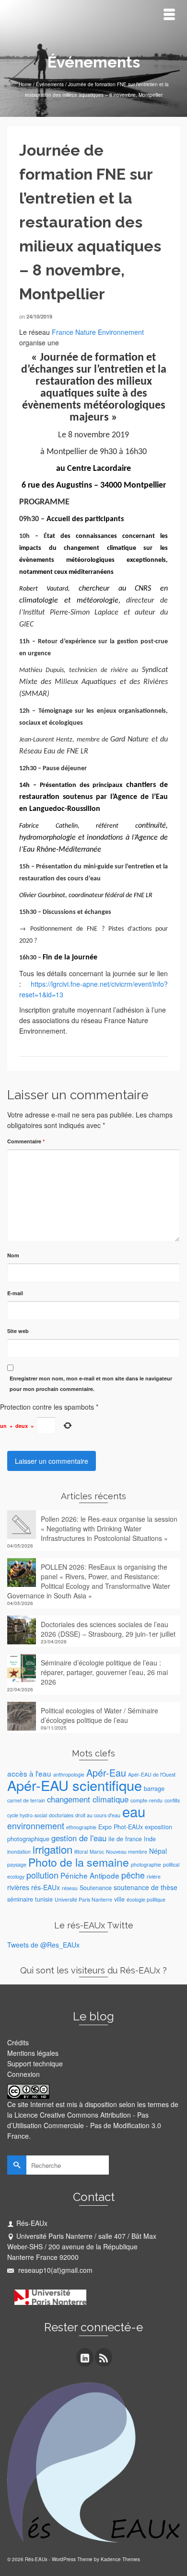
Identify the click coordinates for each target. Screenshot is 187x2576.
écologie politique (146, 1899)
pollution (42, 1875)
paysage (17, 1864)
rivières (18, 1887)
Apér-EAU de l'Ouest (152, 1774)
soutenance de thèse (146, 1887)
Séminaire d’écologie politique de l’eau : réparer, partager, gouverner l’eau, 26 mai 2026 (104, 1672)
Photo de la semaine (79, 1862)
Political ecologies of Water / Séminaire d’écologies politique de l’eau (99, 1715)
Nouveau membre (127, 1852)
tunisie (44, 1899)
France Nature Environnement (98, 332)
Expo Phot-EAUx (121, 1827)
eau (134, 1811)
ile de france (125, 1839)
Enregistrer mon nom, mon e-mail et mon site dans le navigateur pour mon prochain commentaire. (91, 1384)
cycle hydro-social (27, 1815)
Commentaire (26, 1141)
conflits (172, 1800)
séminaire (20, 1899)
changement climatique (88, 1799)
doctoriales (61, 1815)
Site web (18, 1331)
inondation (19, 1852)
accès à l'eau (29, 1773)
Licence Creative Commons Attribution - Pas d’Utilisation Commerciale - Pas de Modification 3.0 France (84, 2125)
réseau (70, 1888)
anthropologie (69, 1774)
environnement (36, 1826)
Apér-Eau (106, 1772)
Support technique (35, 2063)
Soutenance (96, 1888)
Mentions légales (33, 2053)
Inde (150, 1839)
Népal (158, 1851)
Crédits (18, 2042)
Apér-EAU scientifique (75, 1785)
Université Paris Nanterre (83, 1899)
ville (119, 1899)
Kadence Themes (120, 2559)
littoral (81, 1852)
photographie (146, 1864)
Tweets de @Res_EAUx (43, 1945)
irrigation (53, 1849)
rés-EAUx (46, 1887)
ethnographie (81, 1827)
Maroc (97, 1852)
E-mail (15, 1293)
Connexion (23, 2074)
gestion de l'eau (79, 1838)
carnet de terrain (26, 1800)
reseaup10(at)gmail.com (54, 2270)
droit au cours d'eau (98, 1815)
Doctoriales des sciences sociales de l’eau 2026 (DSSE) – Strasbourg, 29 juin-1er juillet (108, 1629)
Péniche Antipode (90, 1875)
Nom (13, 1255)
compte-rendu (146, 1800)
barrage (154, 1789)
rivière (154, 1876)
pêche (133, 1875)
